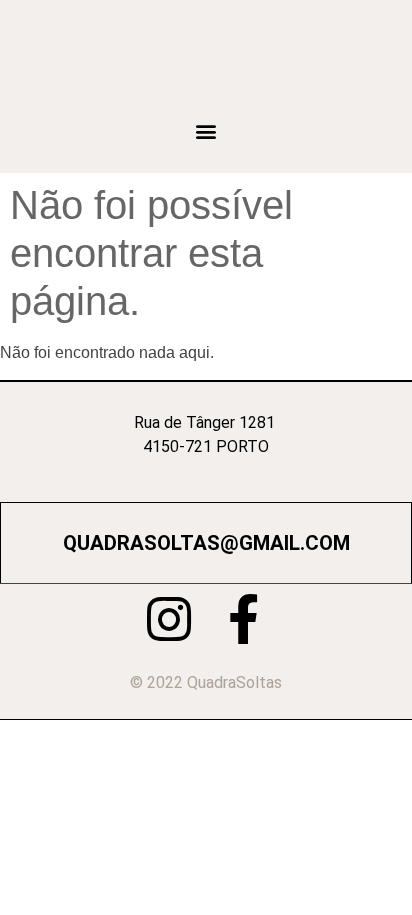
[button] (206, 130)
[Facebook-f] (243, 619)
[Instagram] (169, 619)
